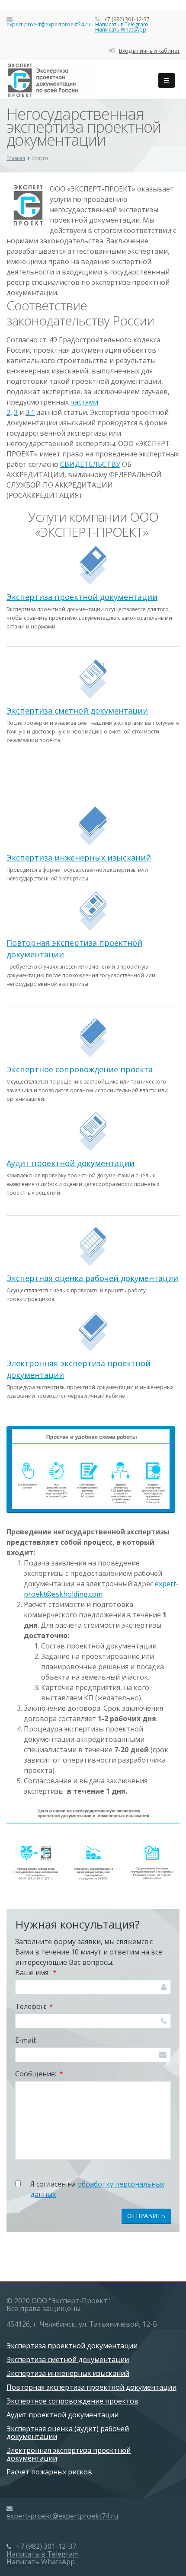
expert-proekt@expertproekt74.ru (48, 24)
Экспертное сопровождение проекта (80, 1069)
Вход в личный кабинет (149, 51)
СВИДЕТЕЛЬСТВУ (90, 464)
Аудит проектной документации (71, 1163)
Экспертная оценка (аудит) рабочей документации (68, 2433)
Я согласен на (97, 2189)
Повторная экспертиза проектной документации (91, 2387)
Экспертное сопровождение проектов (72, 2401)
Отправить (146, 2216)
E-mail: (26, 2040)
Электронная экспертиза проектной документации (69, 2454)
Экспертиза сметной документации (77, 711)
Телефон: (34, 2006)
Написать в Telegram (122, 24)
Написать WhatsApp (121, 30)
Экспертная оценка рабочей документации (92, 1278)
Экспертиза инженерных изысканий (79, 858)
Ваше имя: (36, 1973)
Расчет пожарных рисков (49, 2472)
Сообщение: (39, 2074)
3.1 (30, 412)
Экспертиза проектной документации (82, 597)
